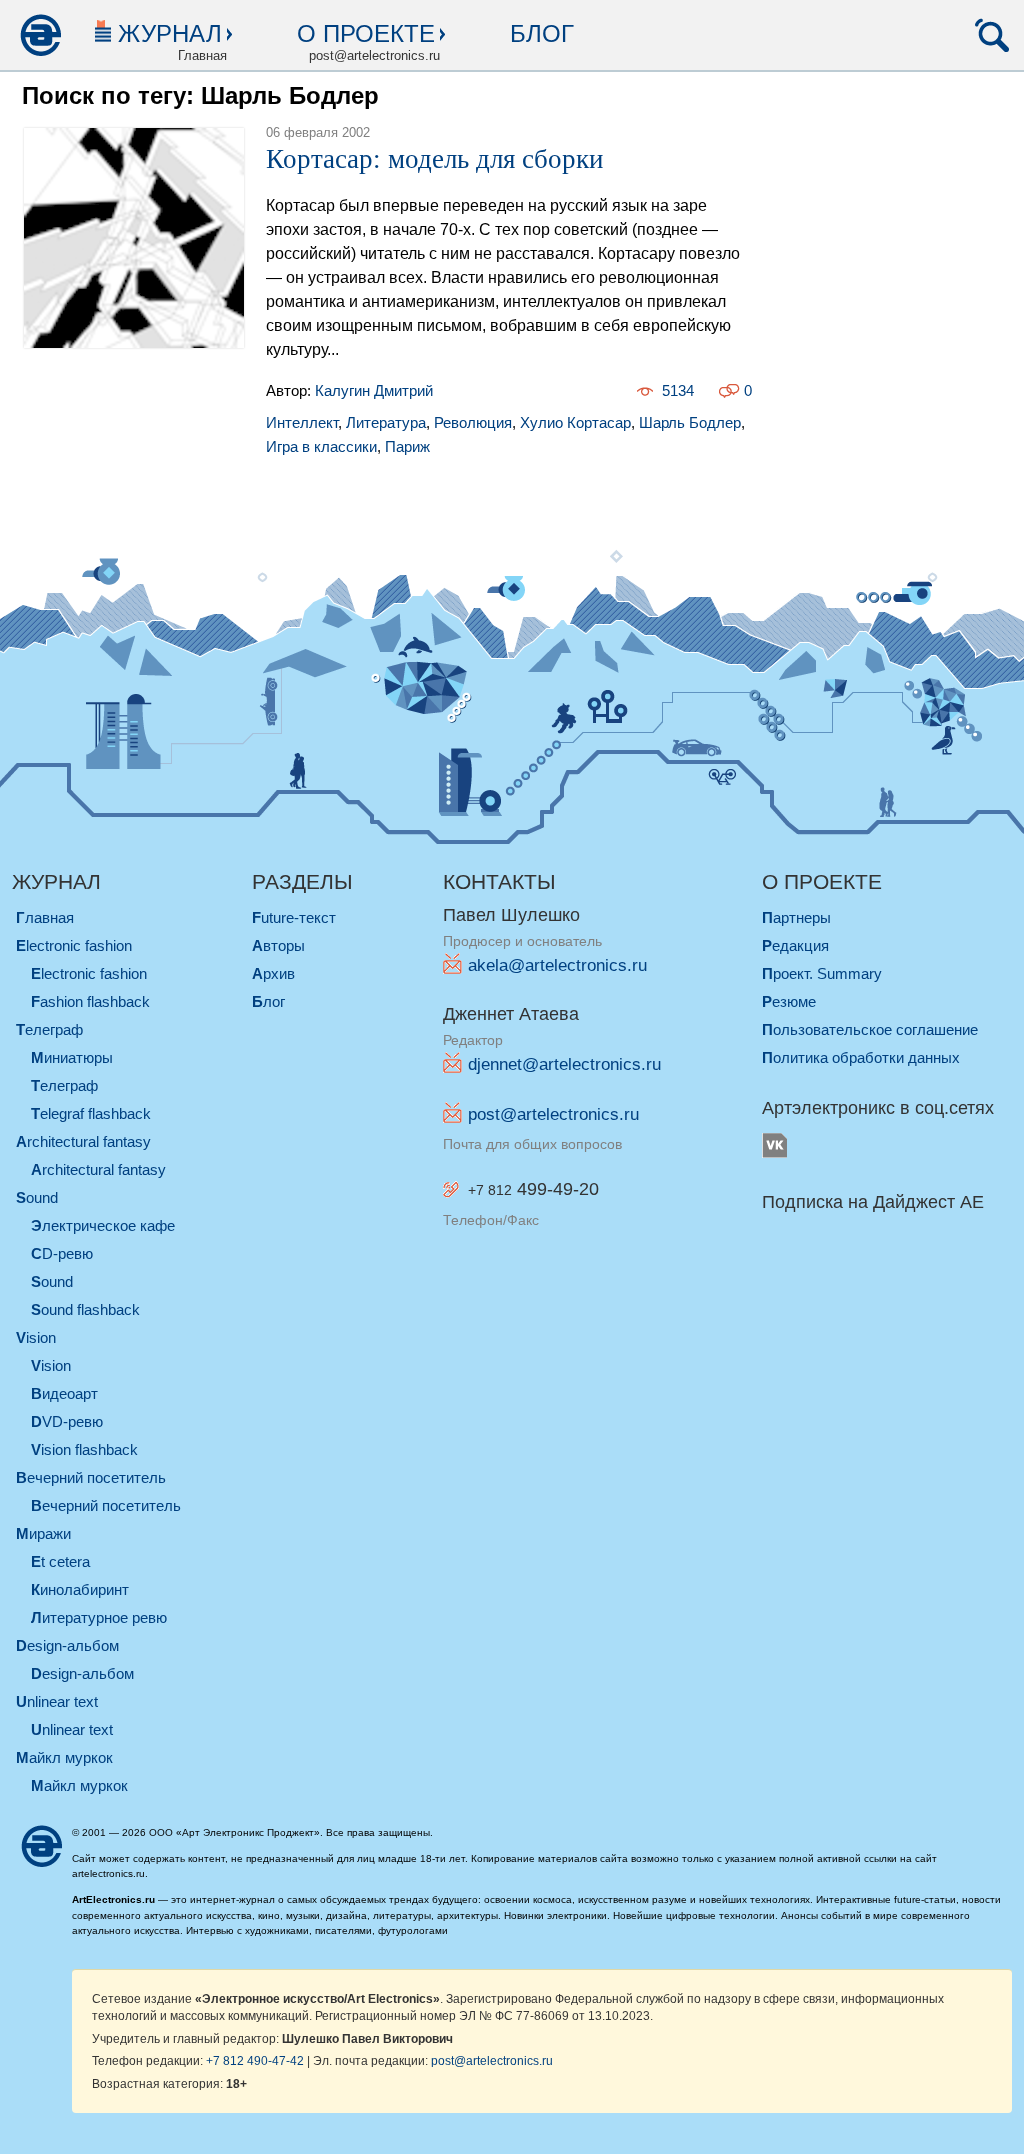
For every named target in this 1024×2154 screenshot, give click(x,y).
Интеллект (302, 422)
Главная (45, 917)
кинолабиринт (80, 1589)
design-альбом (67, 1645)
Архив (273, 973)
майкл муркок (64, 1757)
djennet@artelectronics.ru (564, 1064)
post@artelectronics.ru (553, 1114)
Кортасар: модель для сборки (434, 159)
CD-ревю (62, 1253)
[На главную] (40, 35)
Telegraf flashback (91, 1113)
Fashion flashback (90, 1001)
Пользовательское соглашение (870, 1029)
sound (37, 1197)
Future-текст (294, 917)
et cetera (60, 1561)
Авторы (278, 945)
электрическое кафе (103, 1225)
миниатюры (72, 1057)
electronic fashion (74, 945)
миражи (43, 1533)
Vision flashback (84, 1449)
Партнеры (796, 917)
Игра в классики (321, 446)
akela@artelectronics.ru (557, 965)
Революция (473, 422)
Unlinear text (72, 1729)
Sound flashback (85, 1309)
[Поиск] (992, 35)
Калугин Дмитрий (374, 390)
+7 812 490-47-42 (255, 2060)
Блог (542, 33)
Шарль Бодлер (690, 422)
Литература (386, 422)
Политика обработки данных (861, 1057)
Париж (407, 446)
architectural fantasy (83, 1141)
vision (36, 1337)
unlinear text (57, 1701)
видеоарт (64, 1393)
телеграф (49, 1029)
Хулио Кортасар (575, 422)
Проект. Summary (822, 973)
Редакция (795, 945)
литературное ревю (99, 1617)
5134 (678, 390)
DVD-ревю (67, 1421)
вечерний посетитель (91, 1477)
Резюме (789, 1001)
